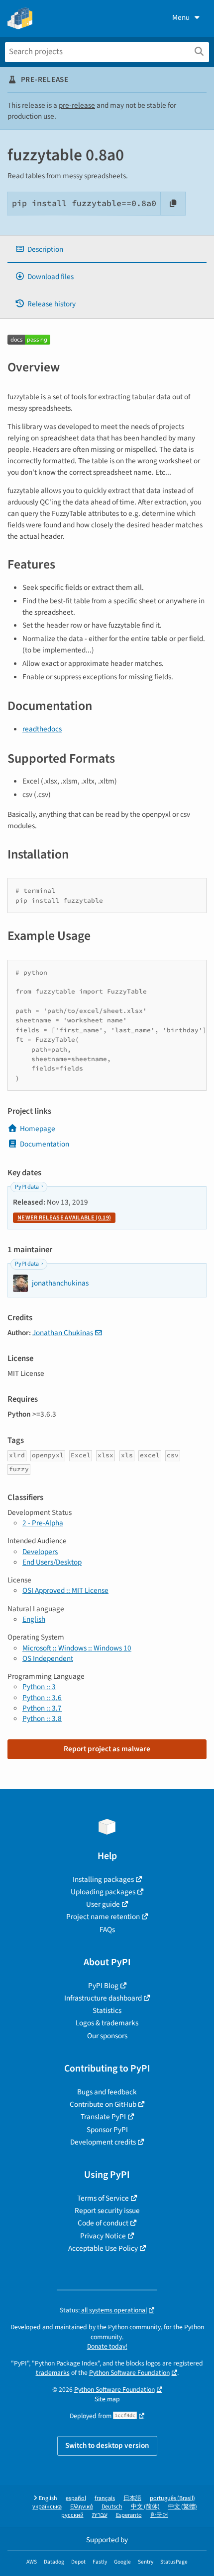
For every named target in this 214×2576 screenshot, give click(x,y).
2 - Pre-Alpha (43, 1523)
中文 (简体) (145, 2507)
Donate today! (107, 2346)
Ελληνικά (82, 2507)
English (34, 1619)
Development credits (103, 2142)
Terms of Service (103, 2198)
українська (47, 2507)
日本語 (132, 2498)
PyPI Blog (103, 1986)
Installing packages (103, 1879)
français (105, 2498)
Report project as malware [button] (107, 1749)
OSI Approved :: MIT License (65, 1590)
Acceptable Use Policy (103, 2248)
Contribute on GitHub (103, 2104)
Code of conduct (103, 2223)
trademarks (53, 2373)
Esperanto (129, 2515)
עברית (100, 2515)
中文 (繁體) (183, 2507)
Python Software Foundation (129, 2373)
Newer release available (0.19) (64, 1218)
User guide (103, 1904)
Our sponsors (107, 2036)
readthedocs (42, 729)
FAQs (107, 1930)
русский (72, 2515)
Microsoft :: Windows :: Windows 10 (77, 1648)
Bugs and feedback (107, 2092)
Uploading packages (103, 1892)
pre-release (77, 105)
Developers (40, 1552)
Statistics (107, 2010)
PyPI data (27, 1187)
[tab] (107, 250)
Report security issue (107, 2211)
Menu (181, 17)
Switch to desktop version (107, 2445)
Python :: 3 (39, 1687)
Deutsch (112, 2507)
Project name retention (103, 1917)
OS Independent (48, 1658)
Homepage (38, 1129)
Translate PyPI (103, 2117)
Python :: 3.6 (42, 1698)
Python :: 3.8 (42, 1718)
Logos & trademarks (107, 2023)
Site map (107, 2399)
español (76, 2498)
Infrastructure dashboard (103, 1998)
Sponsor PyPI (107, 2130)
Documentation (45, 1144)
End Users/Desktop (52, 1562)
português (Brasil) (172, 2498)
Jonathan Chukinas (63, 1333)
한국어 (159, 2515)
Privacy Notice (103, 2236)
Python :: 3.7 (42, 1708)
